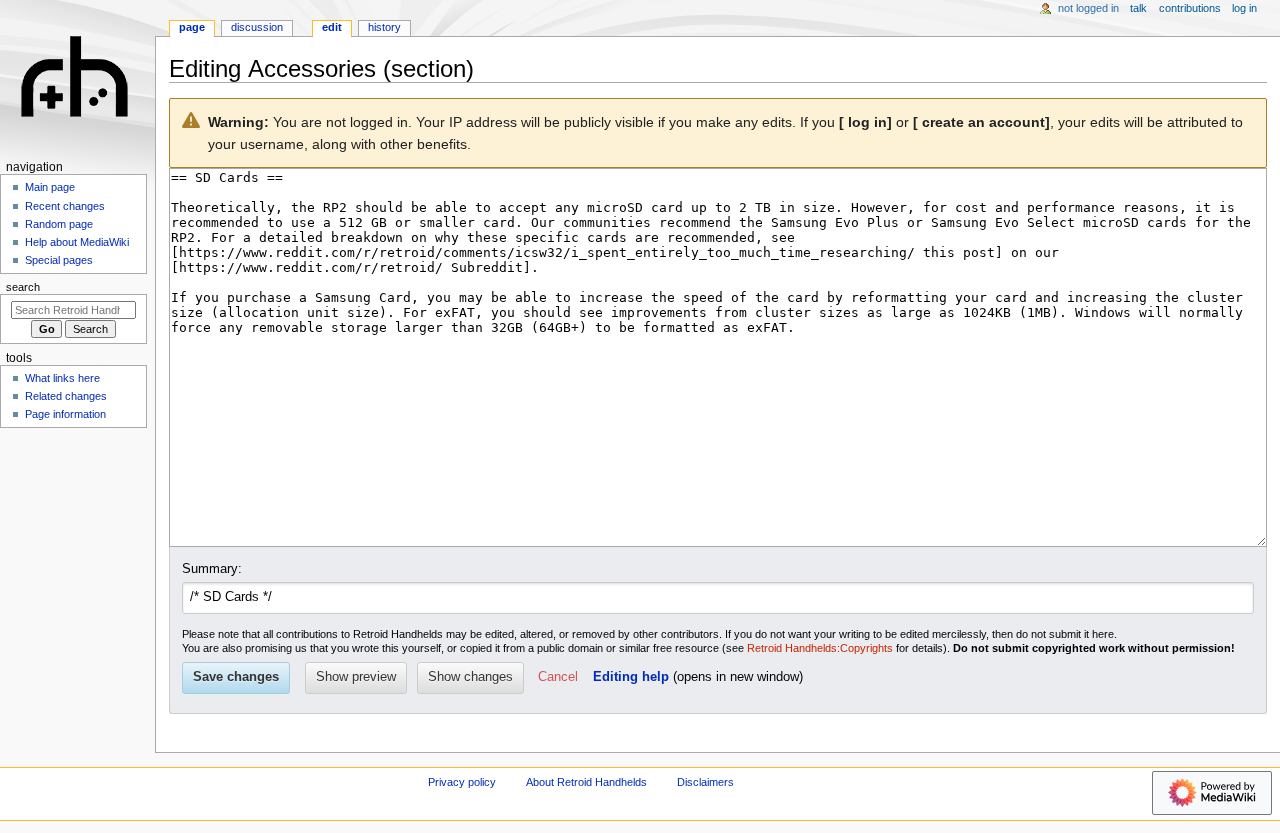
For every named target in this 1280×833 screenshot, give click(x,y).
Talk (1138, 8)
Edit (332, 27)
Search (23, 287)
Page (192, 27)
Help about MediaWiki (77, 242)
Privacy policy (462, 782)
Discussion (257, 27)
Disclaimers (705, 782)
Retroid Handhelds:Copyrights (820, 648)
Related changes (66, 396)
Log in (1244, 8)
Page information (65, 414)
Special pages (59, 260)
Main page (50, 187)
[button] (558, 678)
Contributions (1190, 8)
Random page (59, 224)
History (384, 27)
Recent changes (65, 206)
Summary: (212, 569)
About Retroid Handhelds (586, 782)
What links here (62, 378)
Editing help (631, 677)
